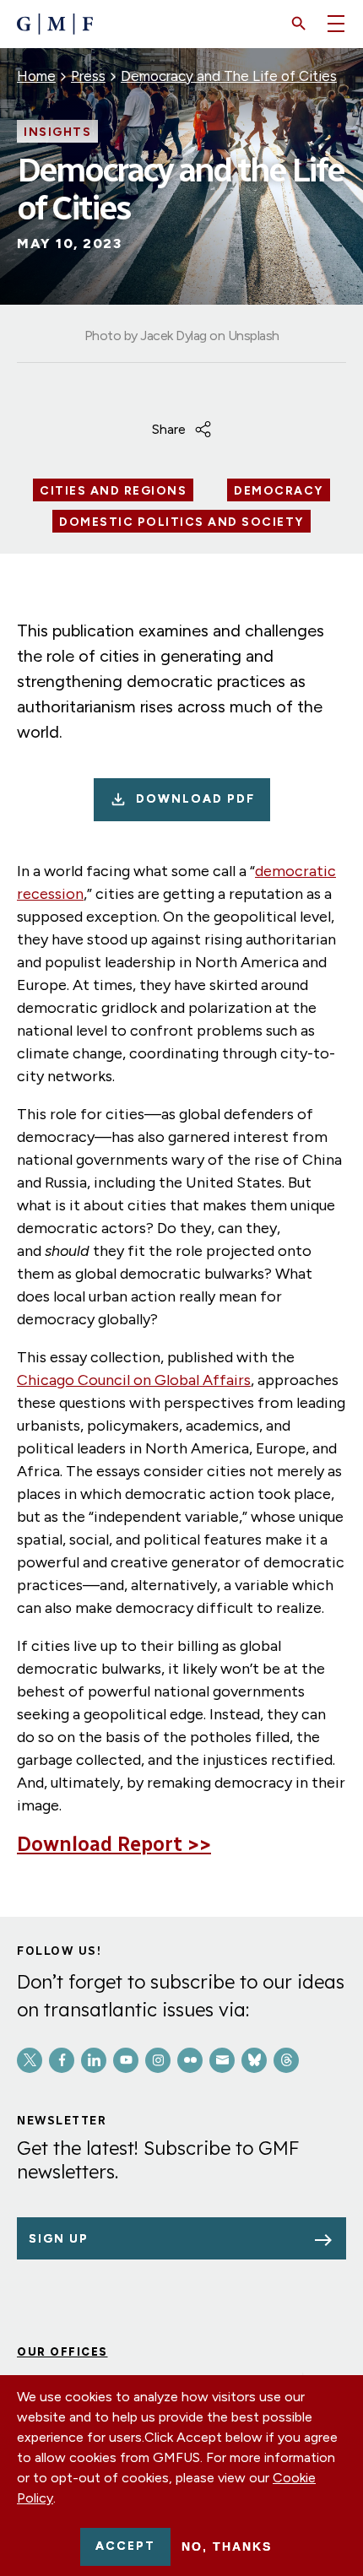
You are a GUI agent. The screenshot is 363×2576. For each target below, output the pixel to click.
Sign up (59, 2239)
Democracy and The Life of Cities (229, 76)
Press (88, 76)
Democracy (279, 491)
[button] (299, 24)
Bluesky (254, 2060)
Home (36, 76)
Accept (125, 2546)
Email (222, 2060)
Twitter (30, 2060)
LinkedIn (94, 2060)
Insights (57, 133)
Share (169, 429)
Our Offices (62, 2352)
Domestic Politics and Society (181, 522)
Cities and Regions (113, 491)
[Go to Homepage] (55, 24)
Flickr (190, 2060)
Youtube (126, 2060)
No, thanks (227, 2546)
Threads (286, 2060)
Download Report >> (114, 1844)
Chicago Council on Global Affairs (134, 1380)
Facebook (62, 2060)
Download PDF (195, 799)
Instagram (158, 2060)
